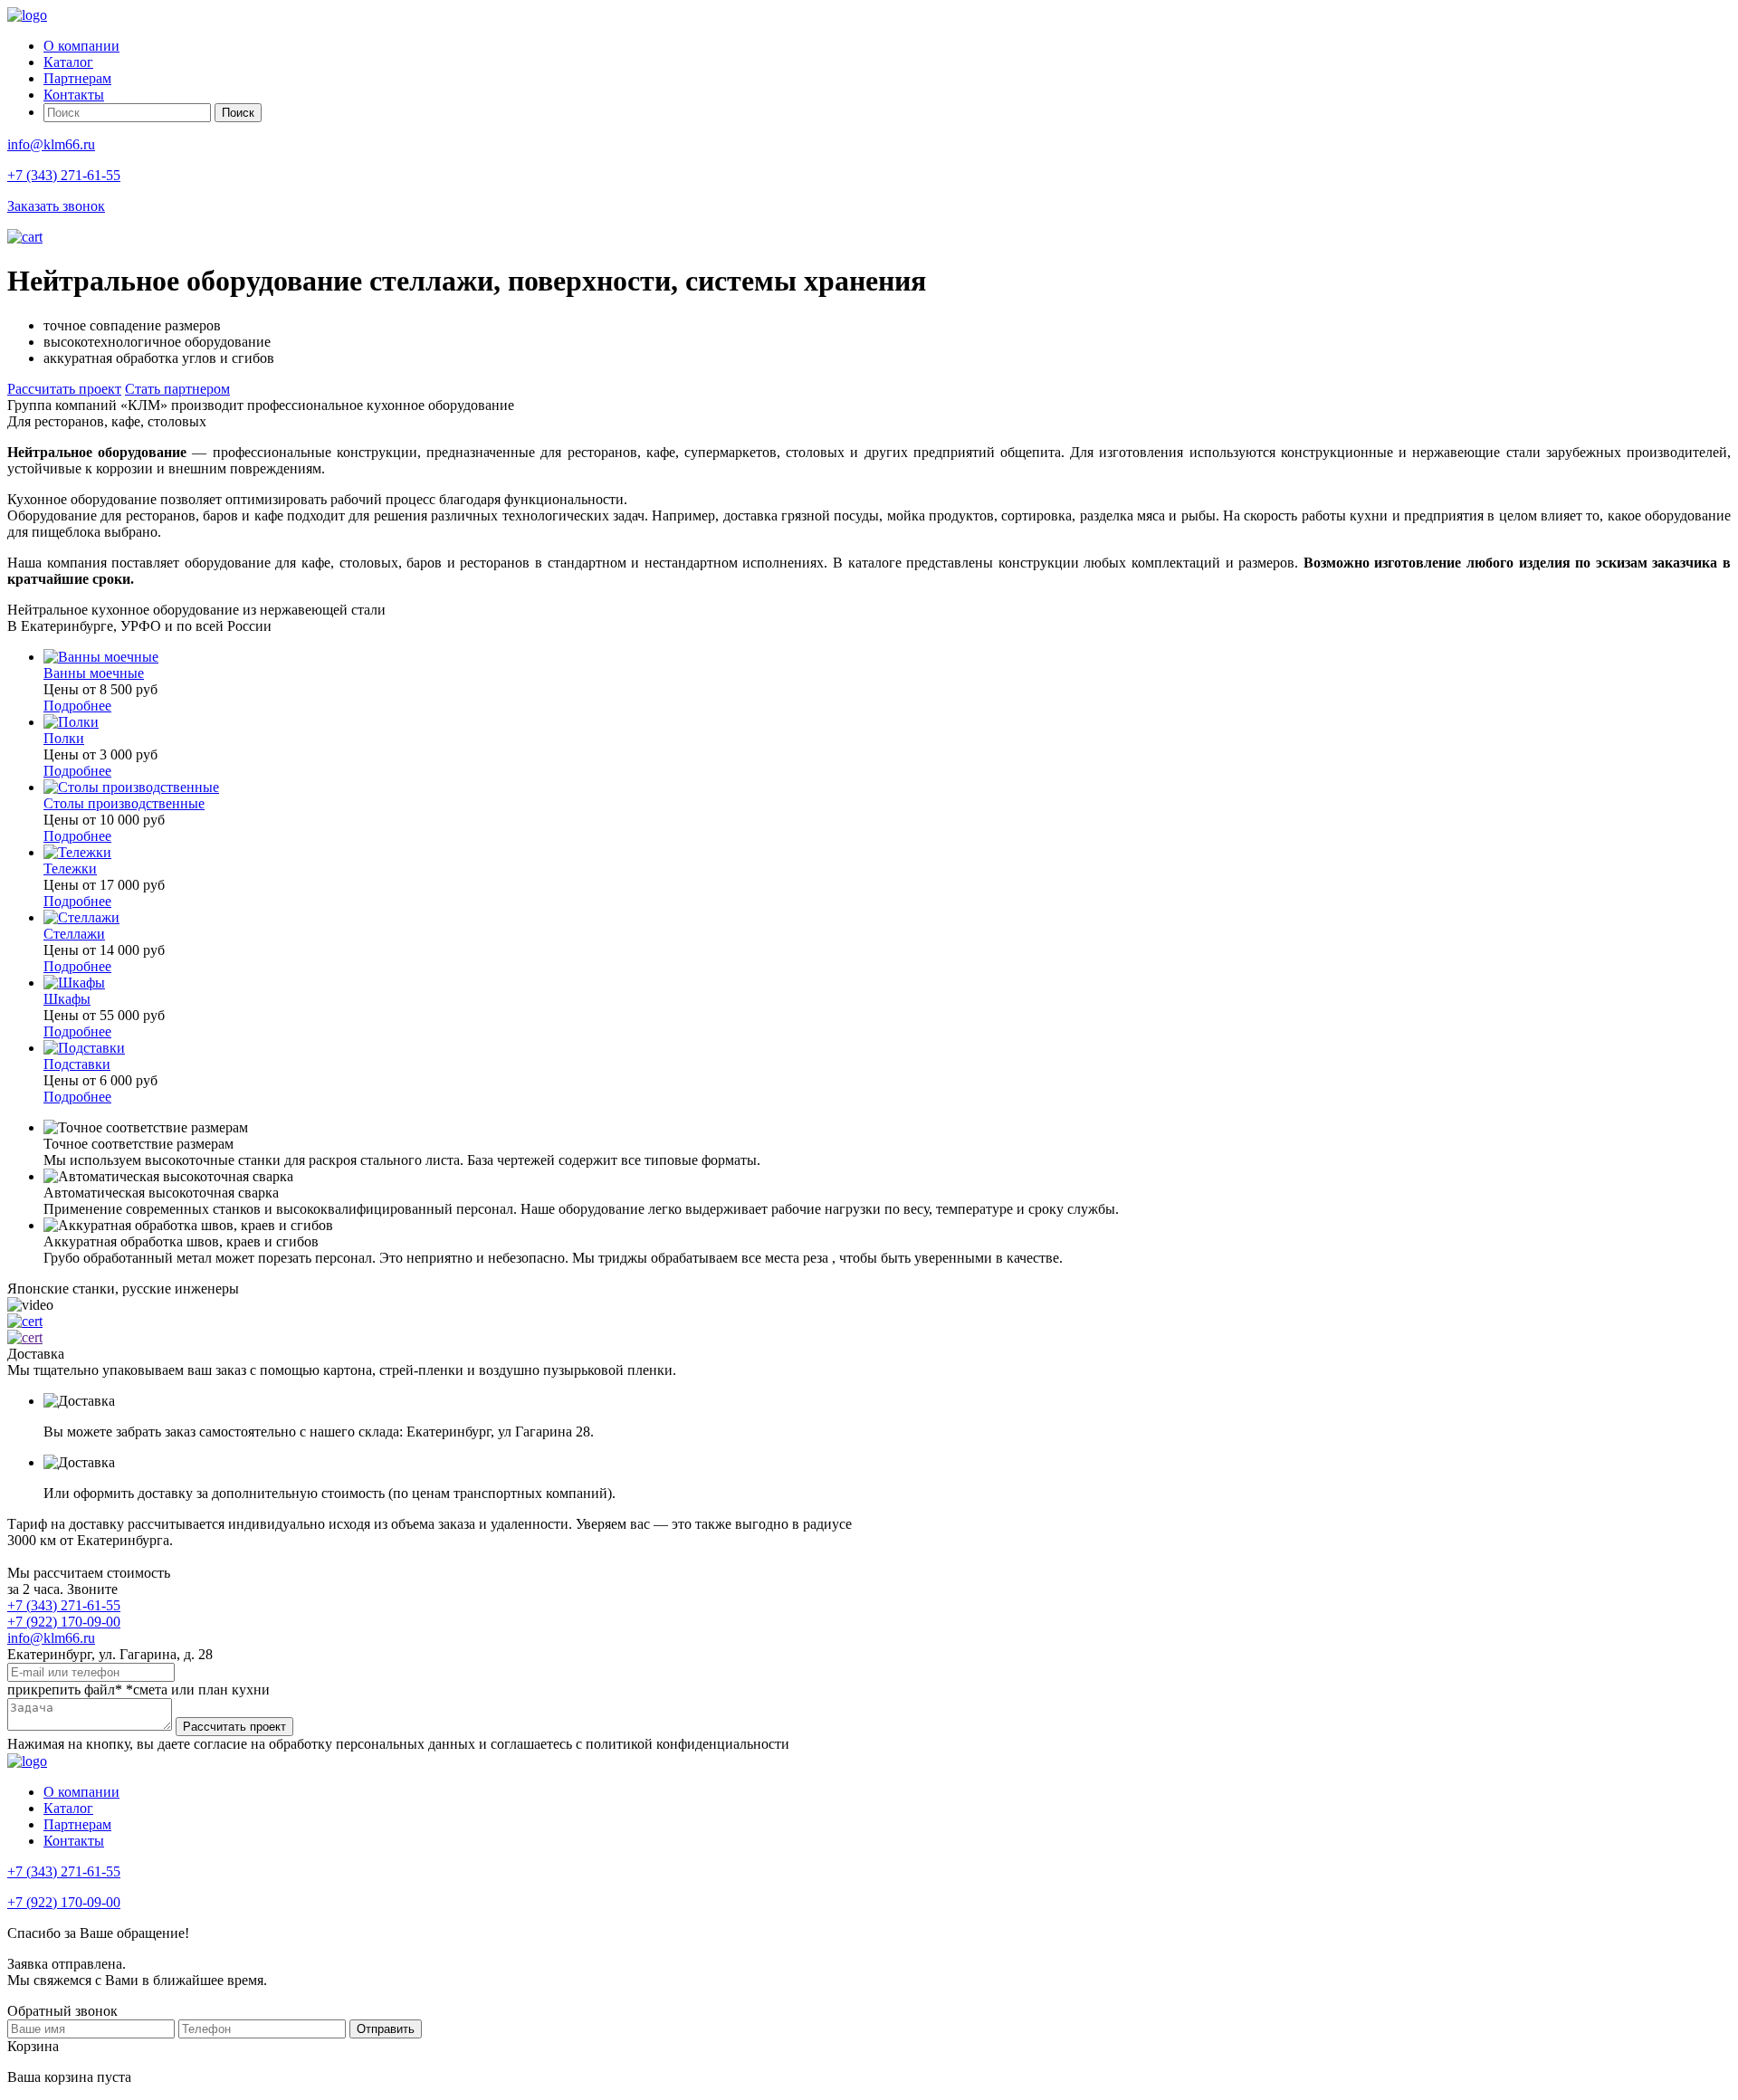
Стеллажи (74, 934)
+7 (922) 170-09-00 (64, 1622)
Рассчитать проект (64, 389)
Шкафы (67, 999)
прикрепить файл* (65, 1690)
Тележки (70, 869)
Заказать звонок (56, 206)
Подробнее (77, 706)
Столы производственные (124, 803)
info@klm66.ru (51, 144)
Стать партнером (177, 389)
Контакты (74, 95)
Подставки (77, 1064)
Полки (64, 738)
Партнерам (77, 78)
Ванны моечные (94, 673)
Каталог (68, 62)
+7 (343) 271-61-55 (64, 175)
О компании (81, 46)
